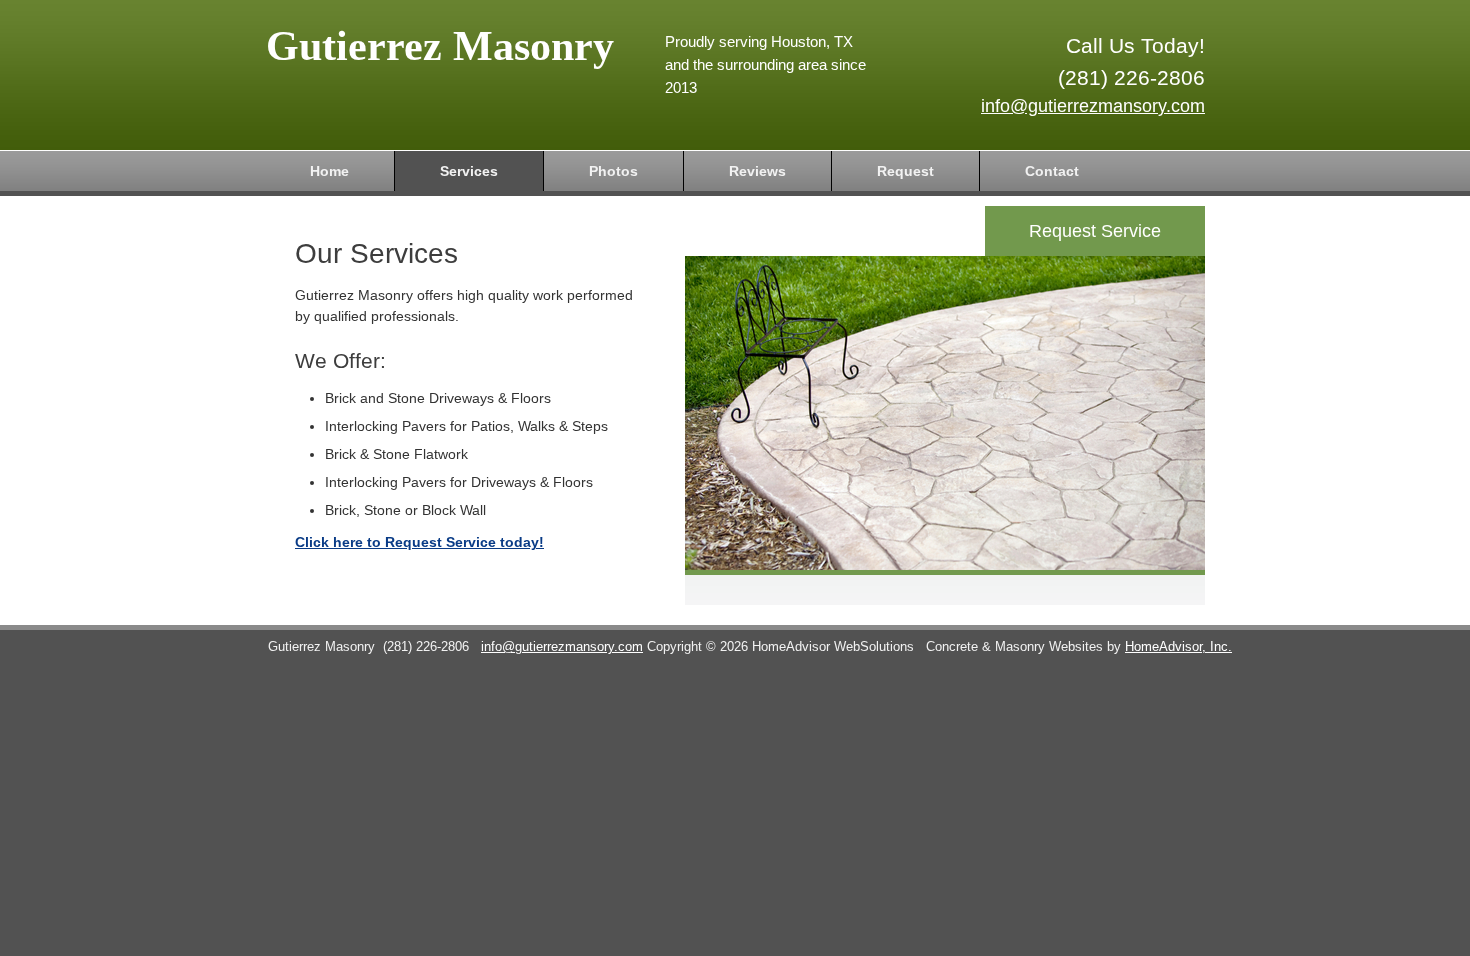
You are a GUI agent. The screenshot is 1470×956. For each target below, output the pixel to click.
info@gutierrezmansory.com (1093, 106)
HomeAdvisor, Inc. (1178, 647)
